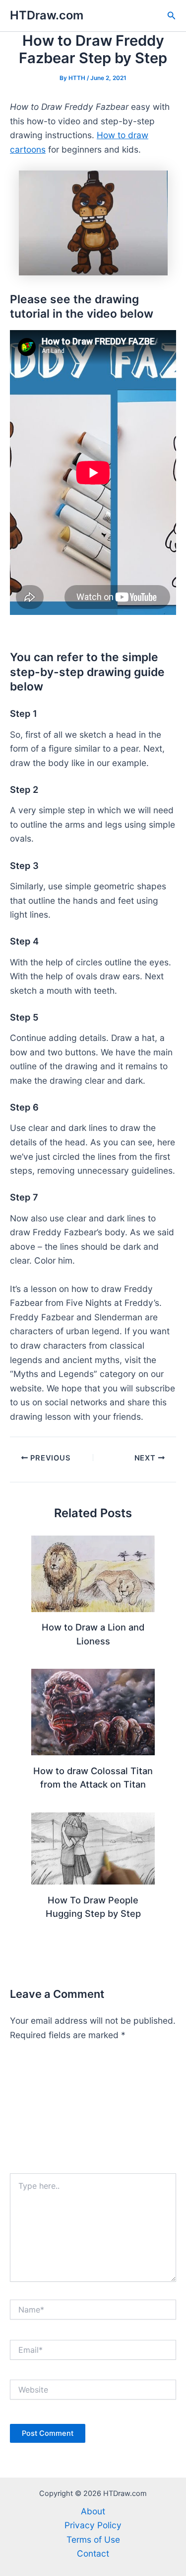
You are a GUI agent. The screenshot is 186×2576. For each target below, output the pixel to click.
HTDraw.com (47, 15)
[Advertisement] (93, 2112)
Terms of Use (93, 2539)
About (93, 2511)
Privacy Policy (93, 2525)
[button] (172, 16)
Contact (93, 2553)
